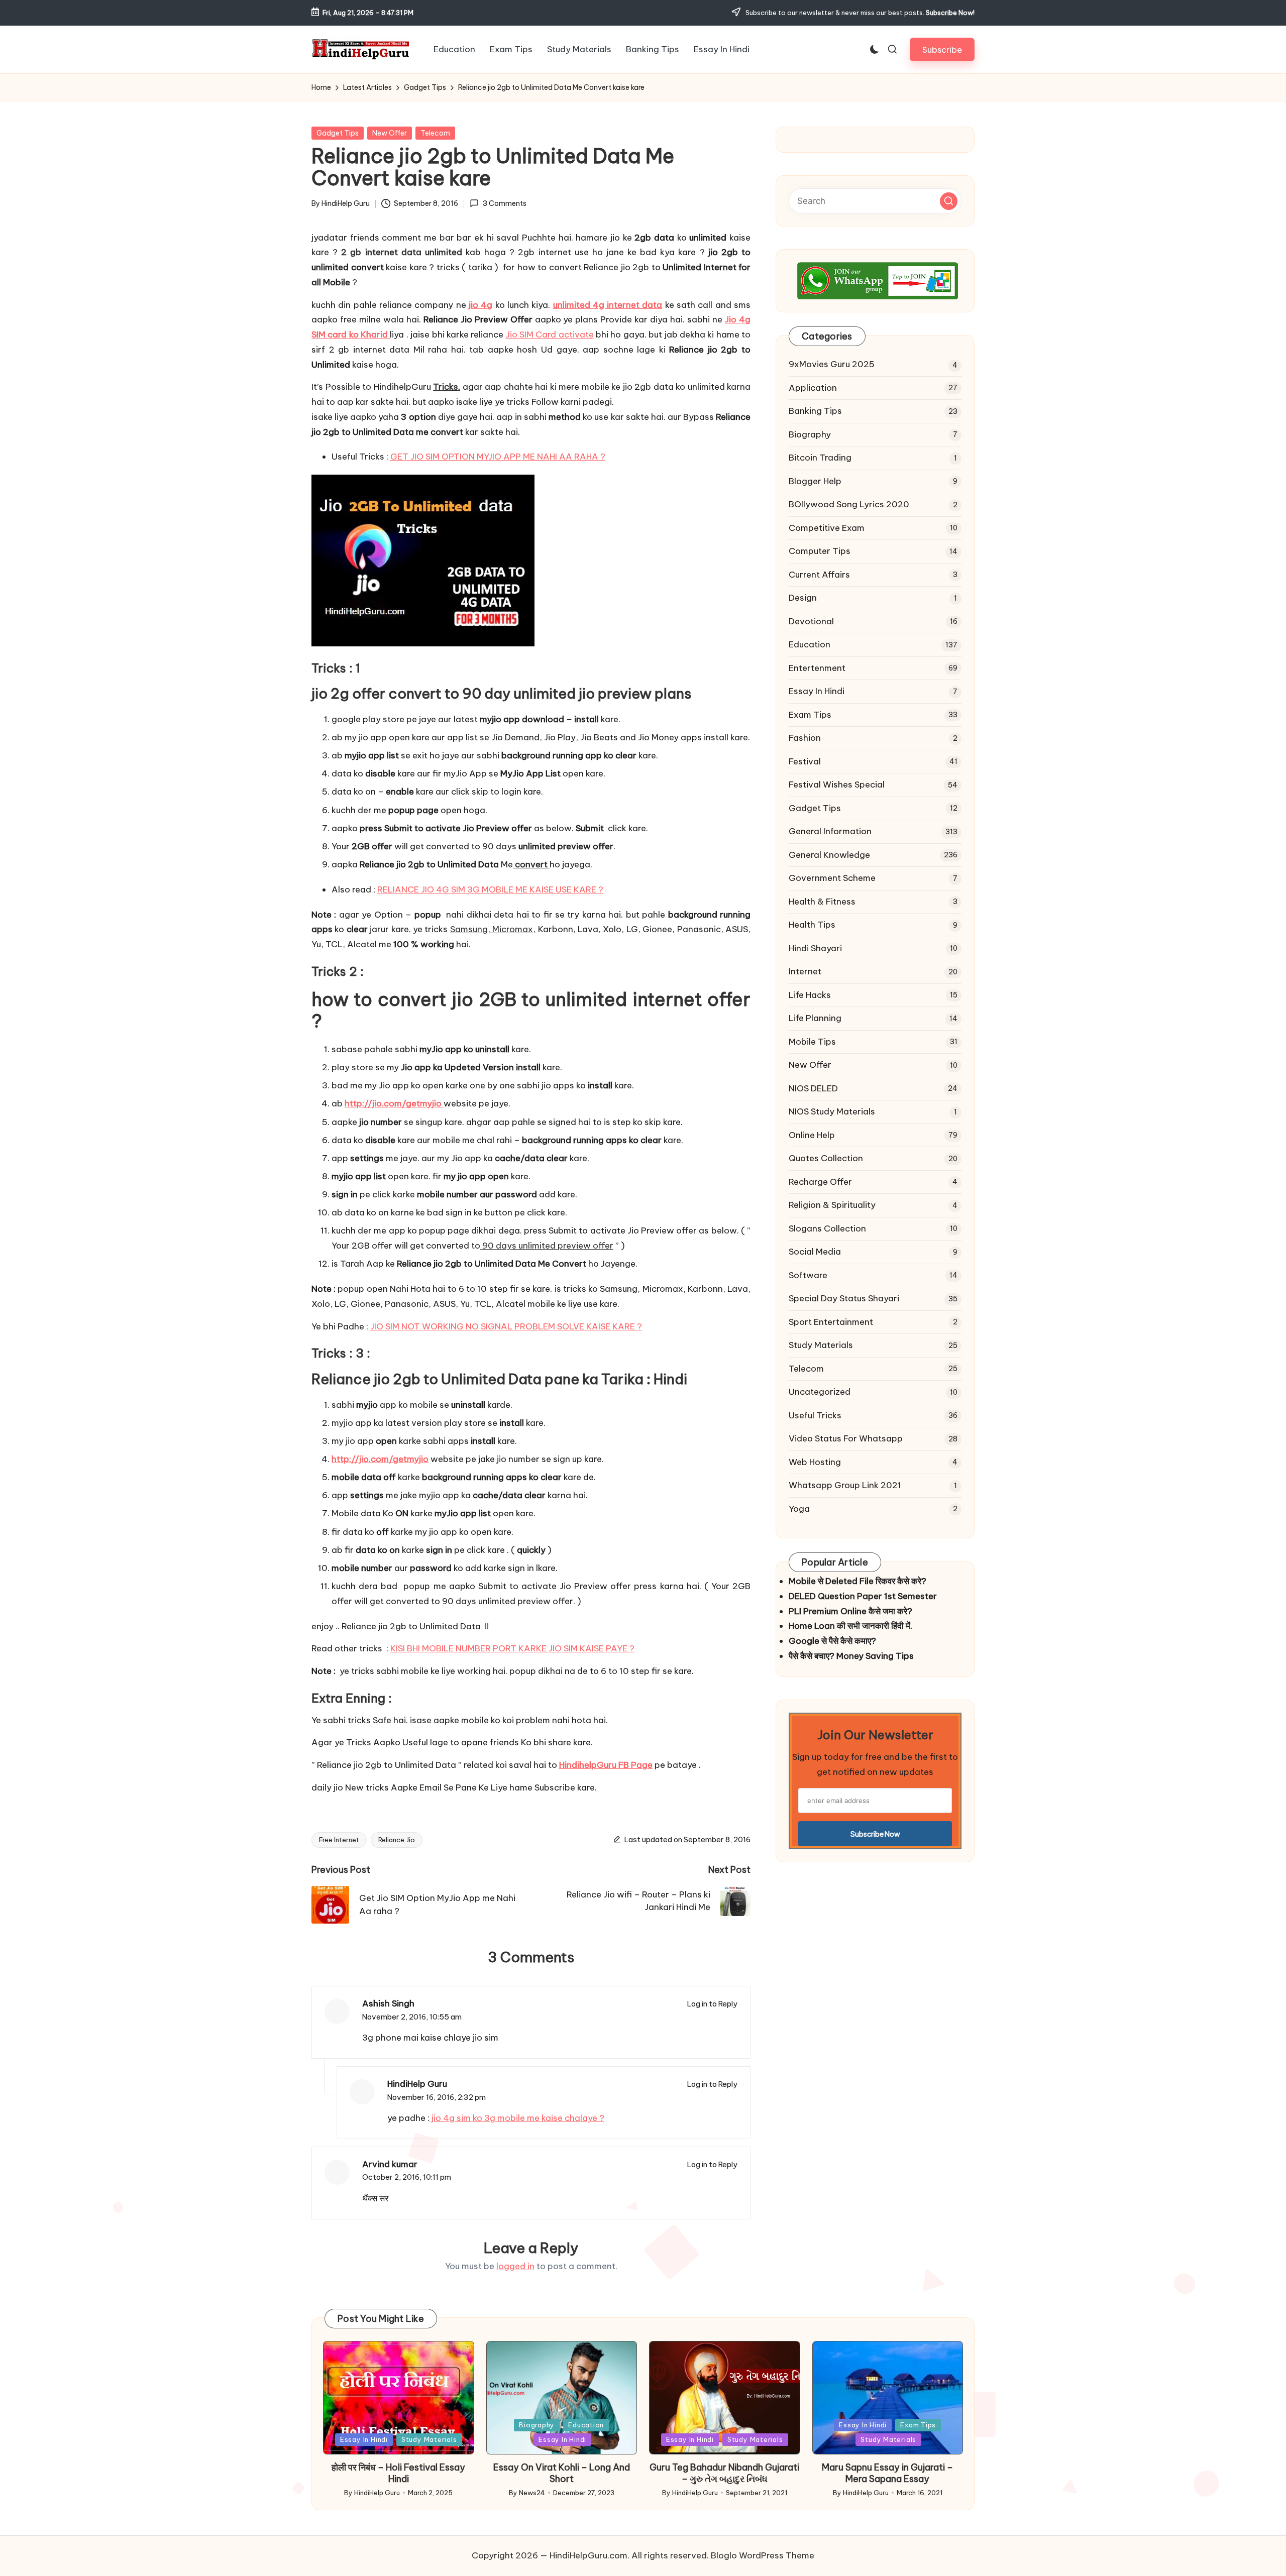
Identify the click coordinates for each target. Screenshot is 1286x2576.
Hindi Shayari (815, 948)
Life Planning (815, 1018)
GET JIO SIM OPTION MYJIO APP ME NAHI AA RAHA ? (498, 457)
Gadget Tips (338, 133)
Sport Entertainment (831, 1322)
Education (810, 644)
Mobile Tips (812, 1042)
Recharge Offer (820, 1182)
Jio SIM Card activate (550, 334)
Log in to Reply (712, 2004)
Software (808, 1275)
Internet (805, 971)
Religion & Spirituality (832, 1205)
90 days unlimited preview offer (547, 1246)
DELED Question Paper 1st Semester (863, 1596)
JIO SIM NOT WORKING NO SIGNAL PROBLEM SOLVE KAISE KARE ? (506, 1326)
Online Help (812, 1135)
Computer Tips (820, 551)
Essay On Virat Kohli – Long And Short (562, 2473)
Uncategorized (820, 1392)
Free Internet (339, 1840)
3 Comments (504, 203)
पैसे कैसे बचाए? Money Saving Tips (851, 1656)
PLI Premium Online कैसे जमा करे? (850, 1611)
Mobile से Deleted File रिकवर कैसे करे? (858, 1581)
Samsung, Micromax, (493, 929)
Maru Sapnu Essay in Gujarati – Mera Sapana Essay (887, 2473)
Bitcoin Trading (820, 458)
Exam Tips (810, 715)
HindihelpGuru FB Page (606, 1765)
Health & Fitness (822, 902)
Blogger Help (815, 481)
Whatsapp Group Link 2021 (845, 1485)
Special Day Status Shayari (844, 1298)
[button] (942, 49)
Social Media (815, 1252)
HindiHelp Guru (417, 2084)
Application (813, 388)
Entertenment (817, 668)
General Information (830, 831)
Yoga (799, 1509)
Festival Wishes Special (837, 785)
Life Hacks (810, 995)
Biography (810, 434)
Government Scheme (832, 878)
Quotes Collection (826, 1158)
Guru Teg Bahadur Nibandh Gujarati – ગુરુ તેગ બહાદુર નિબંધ (724, 2473)
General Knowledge (829, 855)
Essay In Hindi (817, 691)
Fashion (805, 738)
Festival (805, 761)
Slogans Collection (827, 1228)
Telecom (435, 133)
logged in (515, 2266)
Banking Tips (815, 411)
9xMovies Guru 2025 (832, 364)
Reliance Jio (397, 1840)
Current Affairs (819, 575)
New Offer (390, 133)
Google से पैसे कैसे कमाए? (832, 1641)
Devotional (811, 621)
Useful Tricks (815, 1415)
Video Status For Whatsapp (846, 1438)
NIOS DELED (813, 1088)
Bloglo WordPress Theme (763, 2555)
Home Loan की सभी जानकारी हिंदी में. (850, 1626)
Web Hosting (815, 1462)
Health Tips (812, 925)
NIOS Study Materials (832, 1111)
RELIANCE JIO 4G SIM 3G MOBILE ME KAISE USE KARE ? (490, 889)
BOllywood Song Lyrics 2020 (849, 504)
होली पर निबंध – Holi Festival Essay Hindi (398, 2473)
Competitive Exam (827, 528)
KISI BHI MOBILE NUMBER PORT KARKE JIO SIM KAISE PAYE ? (512, 1648)
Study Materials (821, 1345)
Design (803, 598)
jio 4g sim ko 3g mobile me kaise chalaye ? (517, 2118)
